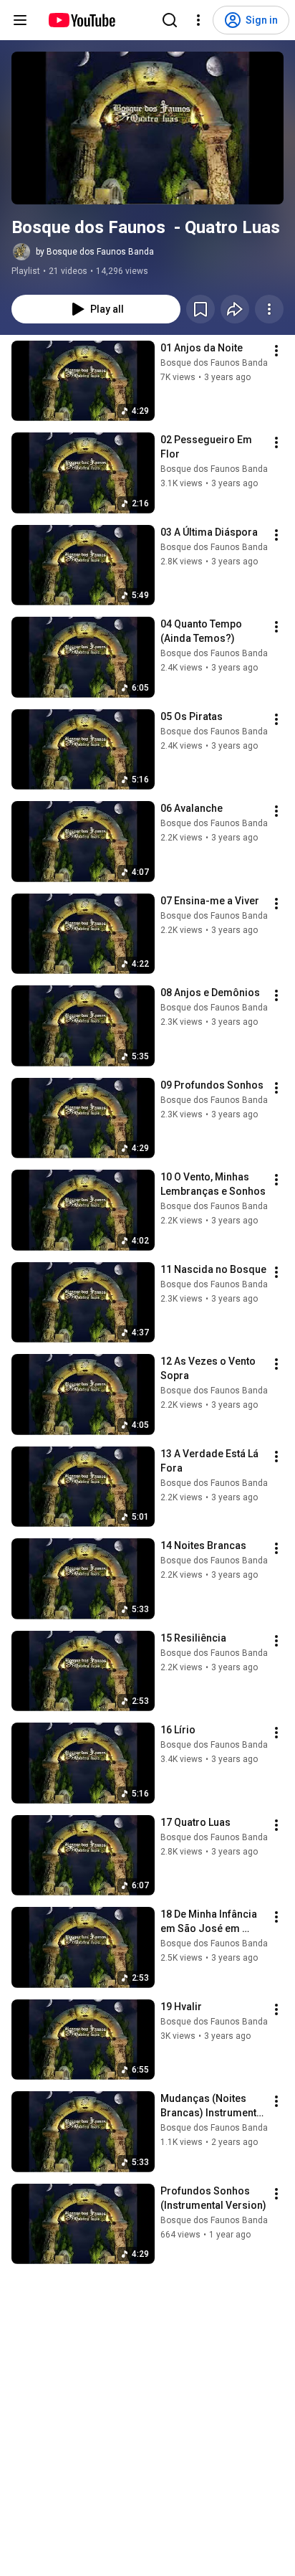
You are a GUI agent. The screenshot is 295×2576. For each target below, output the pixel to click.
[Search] (170, 20)
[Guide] (20, 20)
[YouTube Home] (81, 20)
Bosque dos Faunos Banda (214, 363)
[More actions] (269, 309)
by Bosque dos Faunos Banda (95, 252)
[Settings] (198, 20)
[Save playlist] (200, 309)
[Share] (235, 309)
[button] (147, 128)
